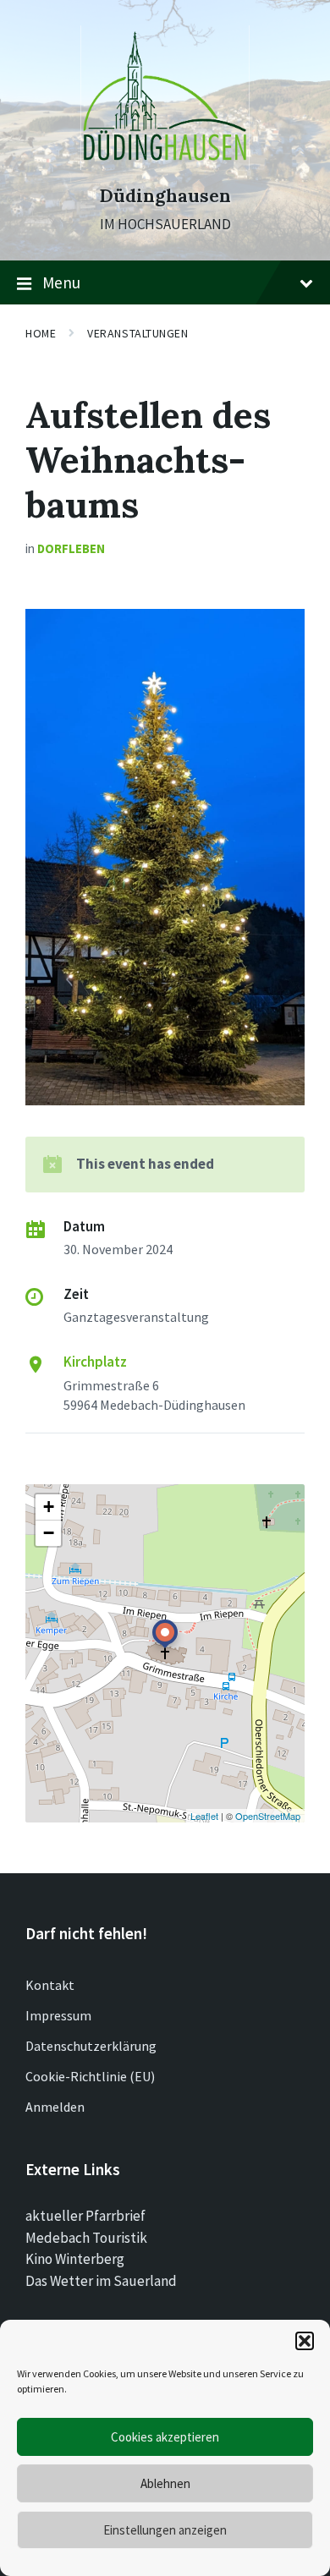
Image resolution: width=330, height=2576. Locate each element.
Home (41, 333)
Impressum (58, 2015)
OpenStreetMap (268, 1816)
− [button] (49, 1533)
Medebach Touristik (86, 2238)
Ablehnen (165, 2483)
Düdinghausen (165, 196)
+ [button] (49, 1507)
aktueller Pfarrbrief (85, 2216)
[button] (305, 2341)
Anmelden (55, 2107)
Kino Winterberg (75, 2259)
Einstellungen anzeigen (165, 2530)
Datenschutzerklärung (91, 2046)
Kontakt (50, 1985)
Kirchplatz (95, 1362)
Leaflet (204, 1816)
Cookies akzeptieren (165, 2437)
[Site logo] (165, 165)
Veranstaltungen (137, 333)
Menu (61, 282)
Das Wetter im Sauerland (101, 2281)
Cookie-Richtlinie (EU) (90, 2076)
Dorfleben (71, 548)
